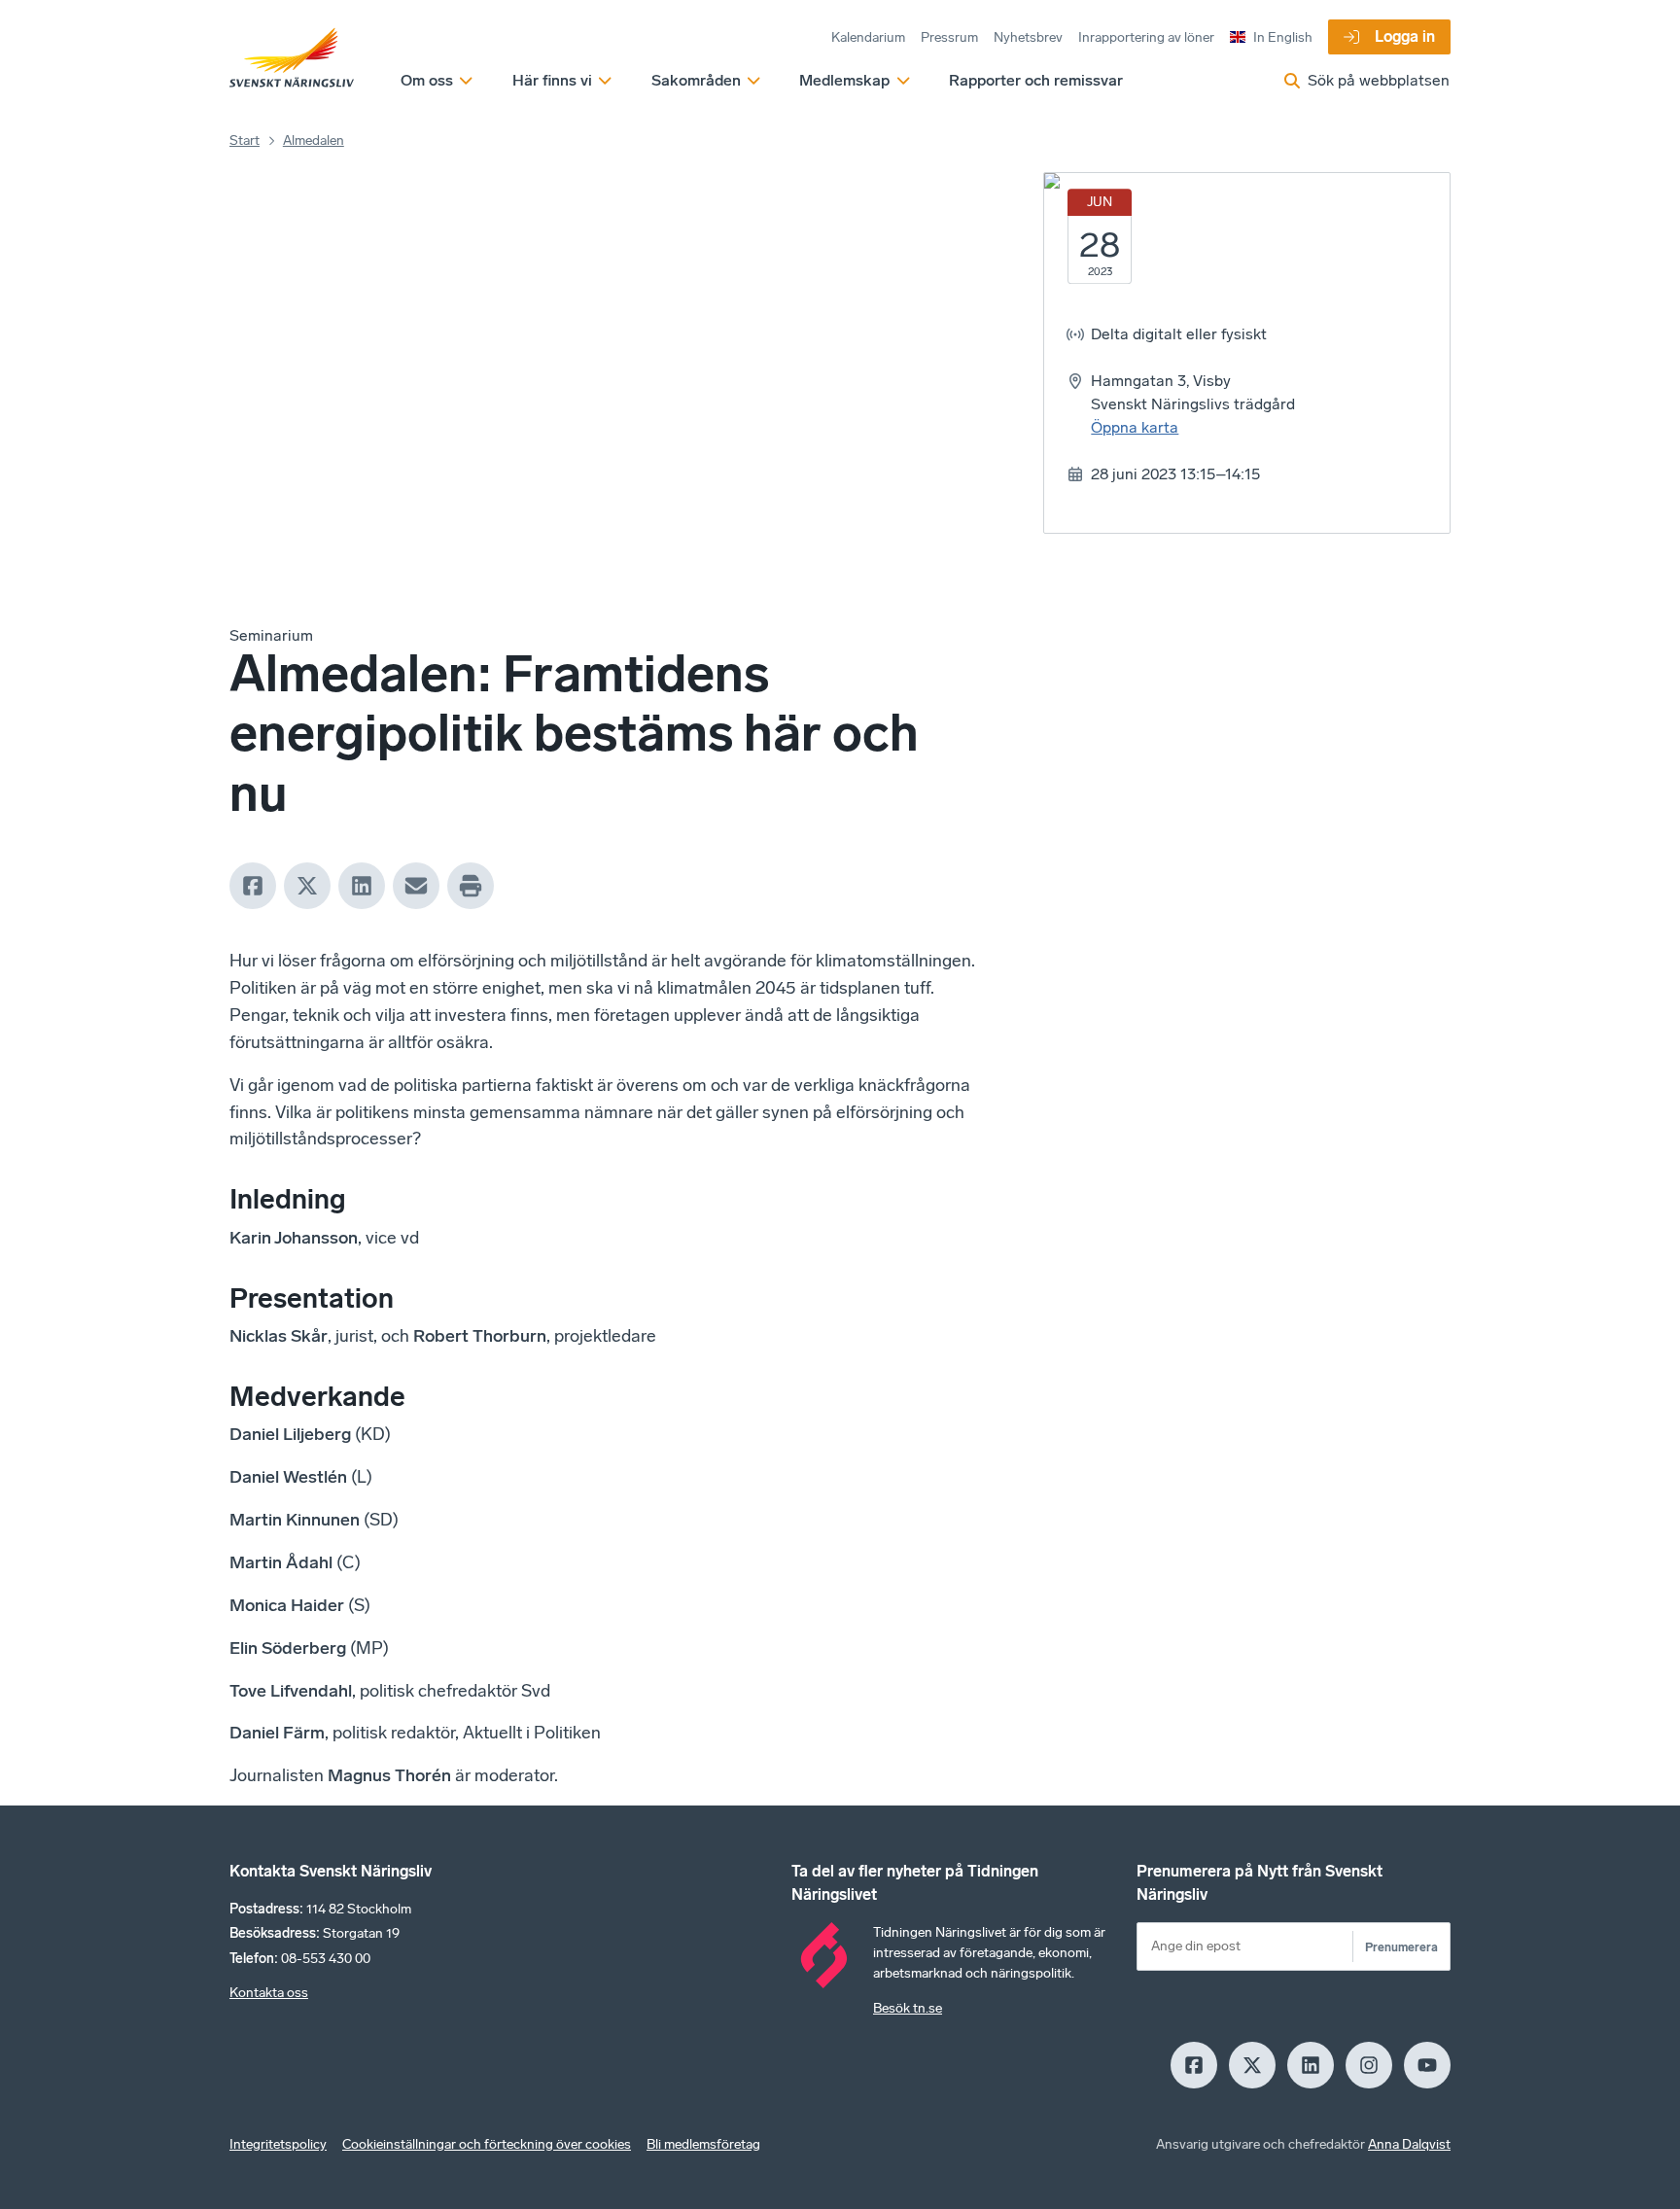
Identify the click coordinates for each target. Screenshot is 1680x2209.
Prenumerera (1401, 1947)
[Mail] (416, 886)
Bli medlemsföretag (703, 2144)
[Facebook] (253, 886)
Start (245, 140)
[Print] (471, 886)
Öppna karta (1135, 427)
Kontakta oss (269, 1993)
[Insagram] (1369, 2065)
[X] (307, 886)
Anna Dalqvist (1409, 2144)
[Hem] (292, 58)
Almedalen (314, 140)
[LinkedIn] (362, 886)
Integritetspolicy (278, 2144)
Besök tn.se (908, 2008)
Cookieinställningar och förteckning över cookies (487, 2144)
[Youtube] (1427, 2065)
